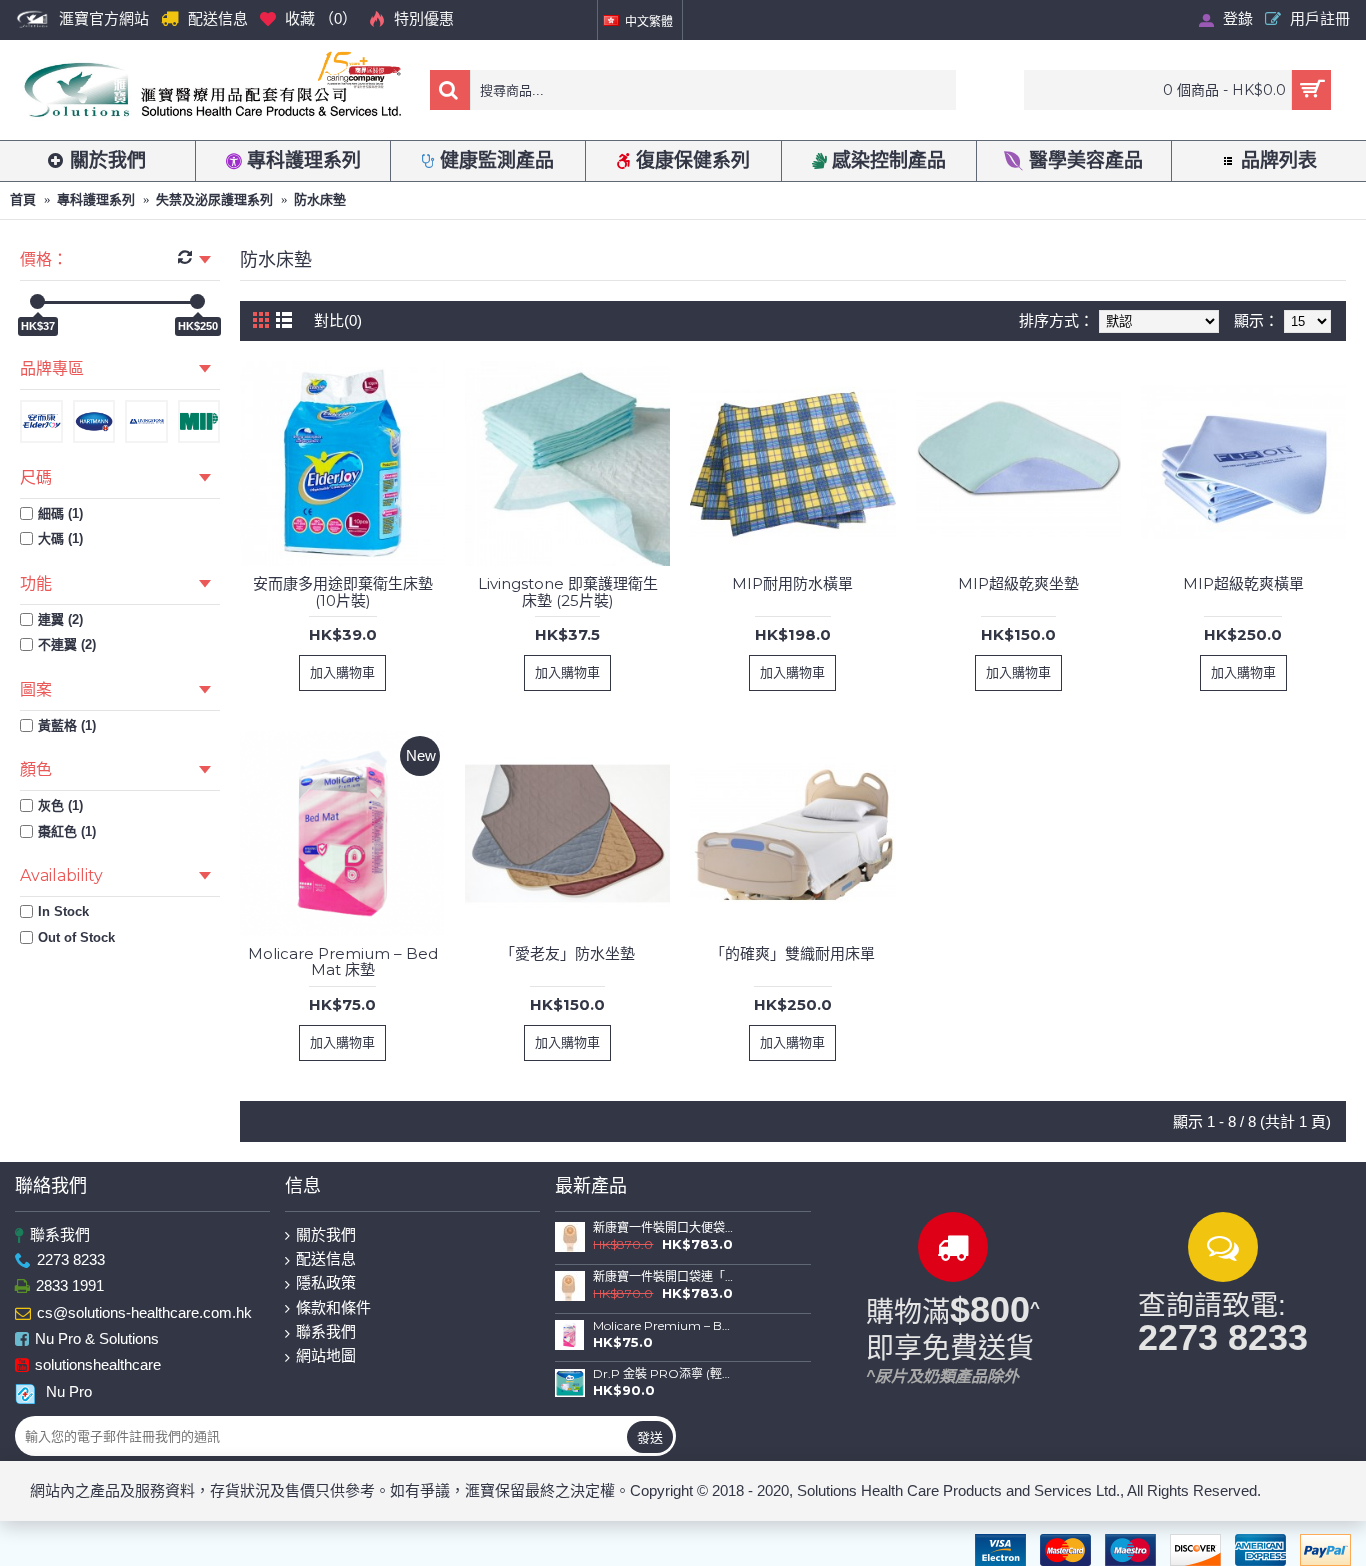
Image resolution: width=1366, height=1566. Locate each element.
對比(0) (338, 320)
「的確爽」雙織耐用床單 (792, 953)
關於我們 (326, 1234)
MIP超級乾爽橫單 (1243, 583)
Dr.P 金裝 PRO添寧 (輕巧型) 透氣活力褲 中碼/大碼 (664, 1374)
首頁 (23, 199)
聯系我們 (60, 1234)
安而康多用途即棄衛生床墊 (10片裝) (343, 592)
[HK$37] (37, 301)
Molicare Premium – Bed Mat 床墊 (343, 962)
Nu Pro (69, 1391)
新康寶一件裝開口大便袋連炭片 (664, 1228)
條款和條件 (333, 1307)
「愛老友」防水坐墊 (567, 953)
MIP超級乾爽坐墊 (1018, 583)
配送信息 (326, 1258)
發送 (650, 1437)
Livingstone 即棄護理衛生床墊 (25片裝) (568, 592)
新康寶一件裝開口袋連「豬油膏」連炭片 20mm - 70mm (664, 1277)
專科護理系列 (96, 199)
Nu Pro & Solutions (97, 1338)
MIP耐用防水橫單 (792, 583)
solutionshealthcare (98, 1365)
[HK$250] (197, 301)
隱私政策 (326, 1282)
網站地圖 (326, 1355)
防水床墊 (320, 199)
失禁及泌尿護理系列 (214, 199)
